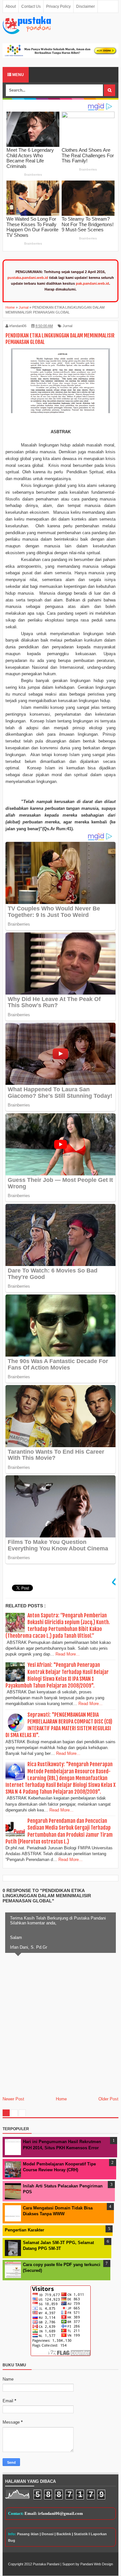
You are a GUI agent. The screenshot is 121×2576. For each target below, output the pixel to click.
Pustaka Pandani (46, 2564)
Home (61, 2099)
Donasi (48, 2534)
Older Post (108, 2099)
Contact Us (31, 6)
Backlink (64, 2534)
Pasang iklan (28, 2534)
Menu (18, 75)
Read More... (68, 1654)
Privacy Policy (58, 6)
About (11, 6)
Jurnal (67, 326)
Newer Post (13, 2099)
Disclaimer (86, 6)
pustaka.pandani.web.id (28, 278)
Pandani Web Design (97, 2564)
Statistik (81, 2534)
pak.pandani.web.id (92, 283)
